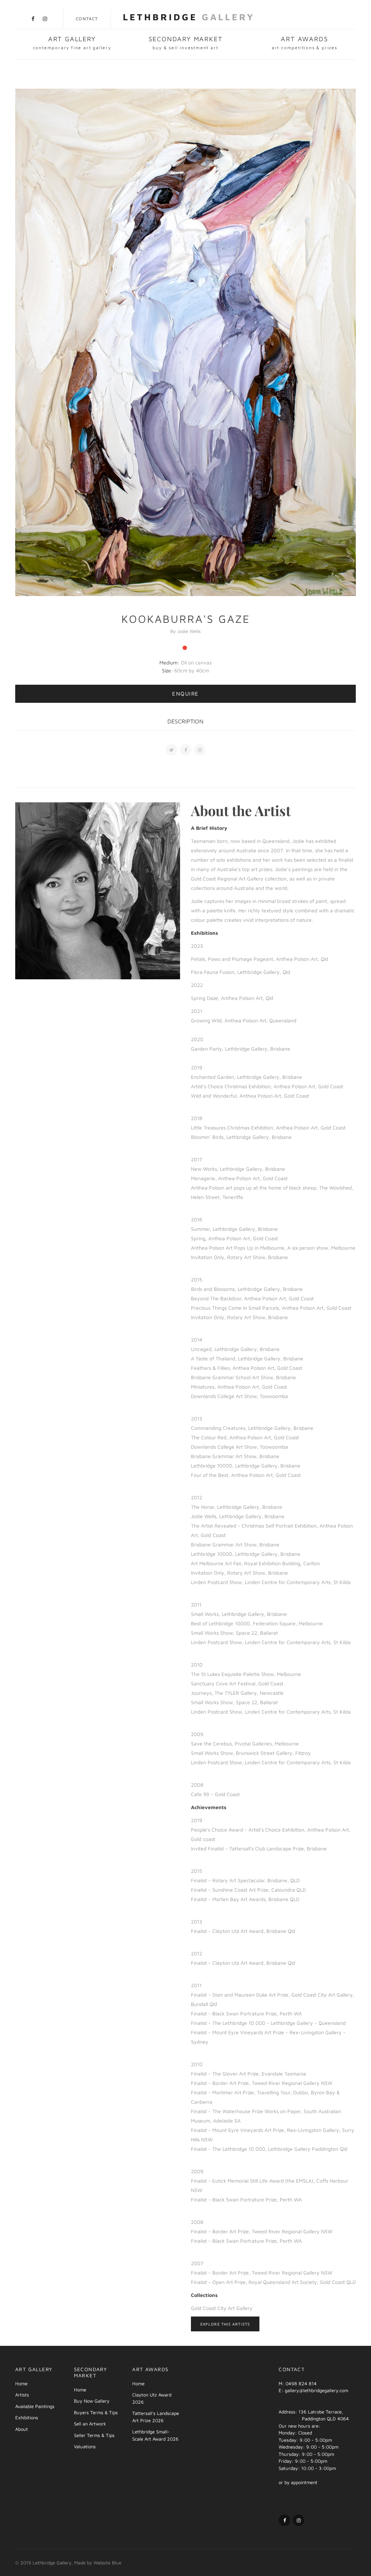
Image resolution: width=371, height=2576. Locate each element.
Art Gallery (72, 43)
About (22, 2429)
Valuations (85, 2446)
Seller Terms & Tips (94, 2435)
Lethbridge (189, 17)
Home (21, 2383)
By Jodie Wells (185, 631)
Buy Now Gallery (92, 2401)
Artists (22, 2395)
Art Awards (305, 43)
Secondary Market (186, 43)
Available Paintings (35, 2406)
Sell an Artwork (90, 2424)
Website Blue (107, 2563)
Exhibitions (27, 2417)
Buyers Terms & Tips (96, 2412)
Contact (87, 19)
